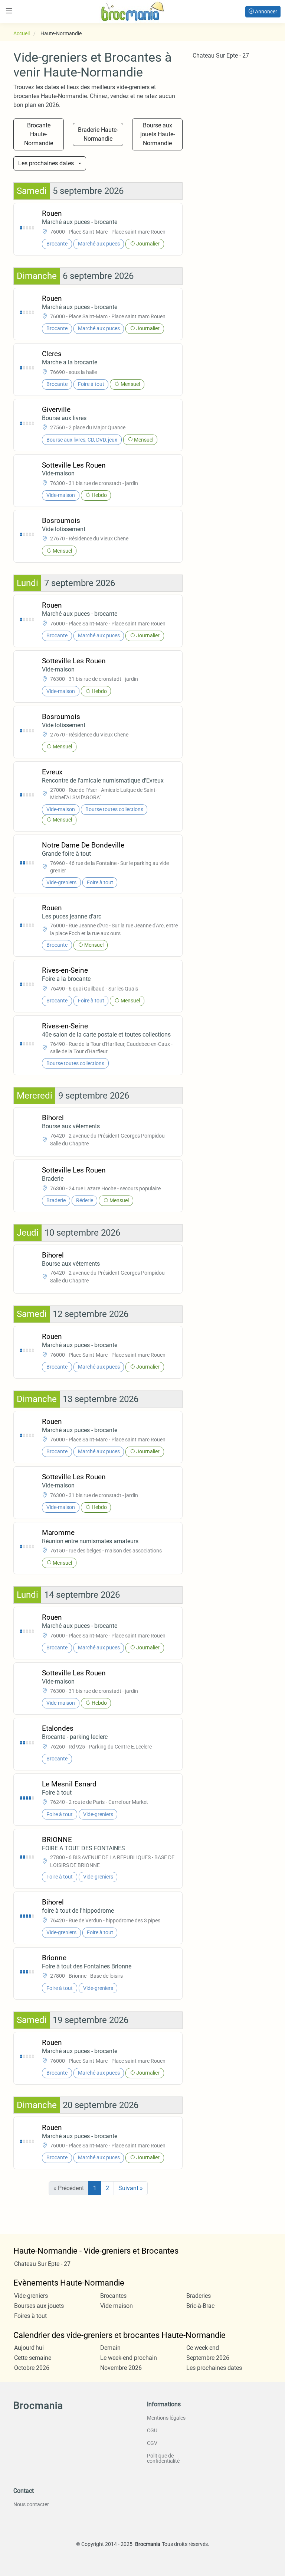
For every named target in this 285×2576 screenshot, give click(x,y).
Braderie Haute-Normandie (98, 134)
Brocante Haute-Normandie (39, 134)
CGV (152, 2443)
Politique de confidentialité (163, 2458)
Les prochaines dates (46, 163)
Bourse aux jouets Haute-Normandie (158, 134)
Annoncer (266, 12)
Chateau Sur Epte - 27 (221, 56)
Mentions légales (166, 2418)
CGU (152, 2430)
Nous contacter (31, 2504)
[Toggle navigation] (9, 11)
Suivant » (131, 2188)
